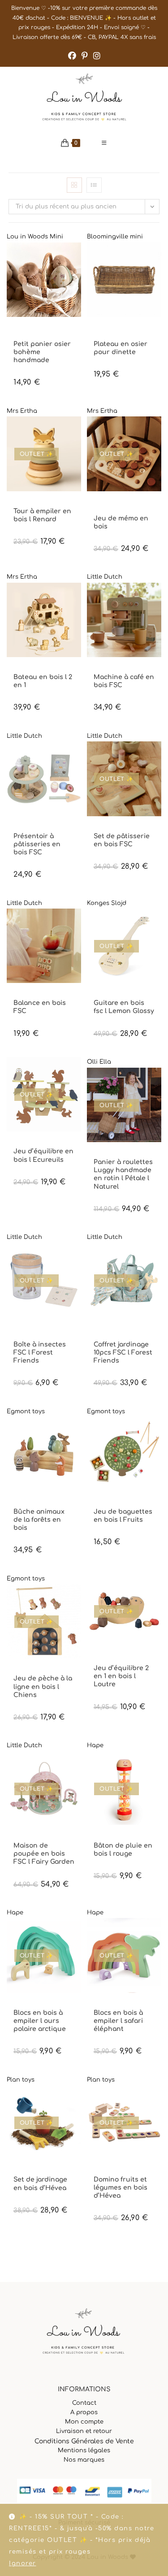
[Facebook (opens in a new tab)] (72, 56)
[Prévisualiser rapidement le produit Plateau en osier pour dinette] (157, 258)
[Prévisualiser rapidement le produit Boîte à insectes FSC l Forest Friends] (77, 1259)
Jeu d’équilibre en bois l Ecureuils (43, 1155)
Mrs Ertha (22, 411)
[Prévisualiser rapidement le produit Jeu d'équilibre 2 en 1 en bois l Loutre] (157, 1589)
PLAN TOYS (33, 2172)
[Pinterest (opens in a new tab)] (85, 56)
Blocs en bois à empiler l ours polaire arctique (40, 2021)
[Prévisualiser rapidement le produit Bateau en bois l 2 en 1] (77, 598)
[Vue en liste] (94, 185)
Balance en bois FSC (40, 1007)
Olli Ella (99, 1062)
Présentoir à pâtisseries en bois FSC (37, 844)
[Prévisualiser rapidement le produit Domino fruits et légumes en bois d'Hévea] (157, 2101)
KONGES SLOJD (112, 995)
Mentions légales (84, 2450)
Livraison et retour (84, 2431)
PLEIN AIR (60, 336)
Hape (95, 1745)
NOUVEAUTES (30, 336)
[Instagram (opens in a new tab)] (97, 56)
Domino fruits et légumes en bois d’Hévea (121, 2188)
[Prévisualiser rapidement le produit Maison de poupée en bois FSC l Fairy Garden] (77, 1767)
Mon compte (84, 2422)
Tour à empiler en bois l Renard (42, 515)
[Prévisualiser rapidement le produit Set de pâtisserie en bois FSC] (157, 757)
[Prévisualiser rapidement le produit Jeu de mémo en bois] (157, 432)
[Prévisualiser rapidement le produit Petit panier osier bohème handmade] (77, 258)
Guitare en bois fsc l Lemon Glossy (124, 1007)
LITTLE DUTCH (111, 669)
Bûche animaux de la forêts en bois (39, 1520)
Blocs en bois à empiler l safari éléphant (118, 2021)
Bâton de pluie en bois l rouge (123, 1850)
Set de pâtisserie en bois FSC (122, 840)
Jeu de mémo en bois (121, 522)
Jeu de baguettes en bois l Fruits (123, 1516)
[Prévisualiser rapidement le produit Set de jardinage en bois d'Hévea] (77, 2101)
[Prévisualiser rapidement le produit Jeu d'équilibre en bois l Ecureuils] (77, 1073)
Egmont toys (26, 1411)
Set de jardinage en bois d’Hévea (40, 2184)
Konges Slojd (107, 903)
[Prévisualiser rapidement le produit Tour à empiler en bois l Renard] (77, 432)
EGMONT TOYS (112, 329)
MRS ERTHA (27, 504)
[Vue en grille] (74, 185)
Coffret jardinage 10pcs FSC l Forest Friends (123, 1353)
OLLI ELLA (112, 1154)
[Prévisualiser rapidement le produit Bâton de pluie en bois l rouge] (157, 1767)
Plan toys (21, 2080)
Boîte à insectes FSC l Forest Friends (40, 1353)
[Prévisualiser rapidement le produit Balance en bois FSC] (77, 924)
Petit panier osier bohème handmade (42, 352)
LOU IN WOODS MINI (37, 329)
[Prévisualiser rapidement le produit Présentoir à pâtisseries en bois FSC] (77, 757)
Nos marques (84, 2460)
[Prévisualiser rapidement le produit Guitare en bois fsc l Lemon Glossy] (157, 924)
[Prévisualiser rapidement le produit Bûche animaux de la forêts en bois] (77, 1433)
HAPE (100, 1838)
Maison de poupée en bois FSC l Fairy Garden (44, 1854)
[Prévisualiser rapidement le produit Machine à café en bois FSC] (157, 598)
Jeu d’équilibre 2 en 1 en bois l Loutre (121, 1676)
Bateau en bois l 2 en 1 (43, 681)
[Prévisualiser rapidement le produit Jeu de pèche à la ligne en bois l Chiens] (77, 1600)
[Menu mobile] (104, 143)
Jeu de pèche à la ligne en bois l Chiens (43, 1686)
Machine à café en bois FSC (124, 681)
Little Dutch (105, 577)
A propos (84, 2412)
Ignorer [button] (23, 2563)
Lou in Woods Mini (35, 237)
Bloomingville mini (115, 237)
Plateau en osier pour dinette (121, 348)
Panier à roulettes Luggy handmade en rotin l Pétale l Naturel (123, 1174)
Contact (84, 2403)
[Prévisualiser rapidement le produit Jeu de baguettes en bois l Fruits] (157, 1433)
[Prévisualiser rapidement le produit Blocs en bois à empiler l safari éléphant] (157, 1934)
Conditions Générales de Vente (84, 2441)
